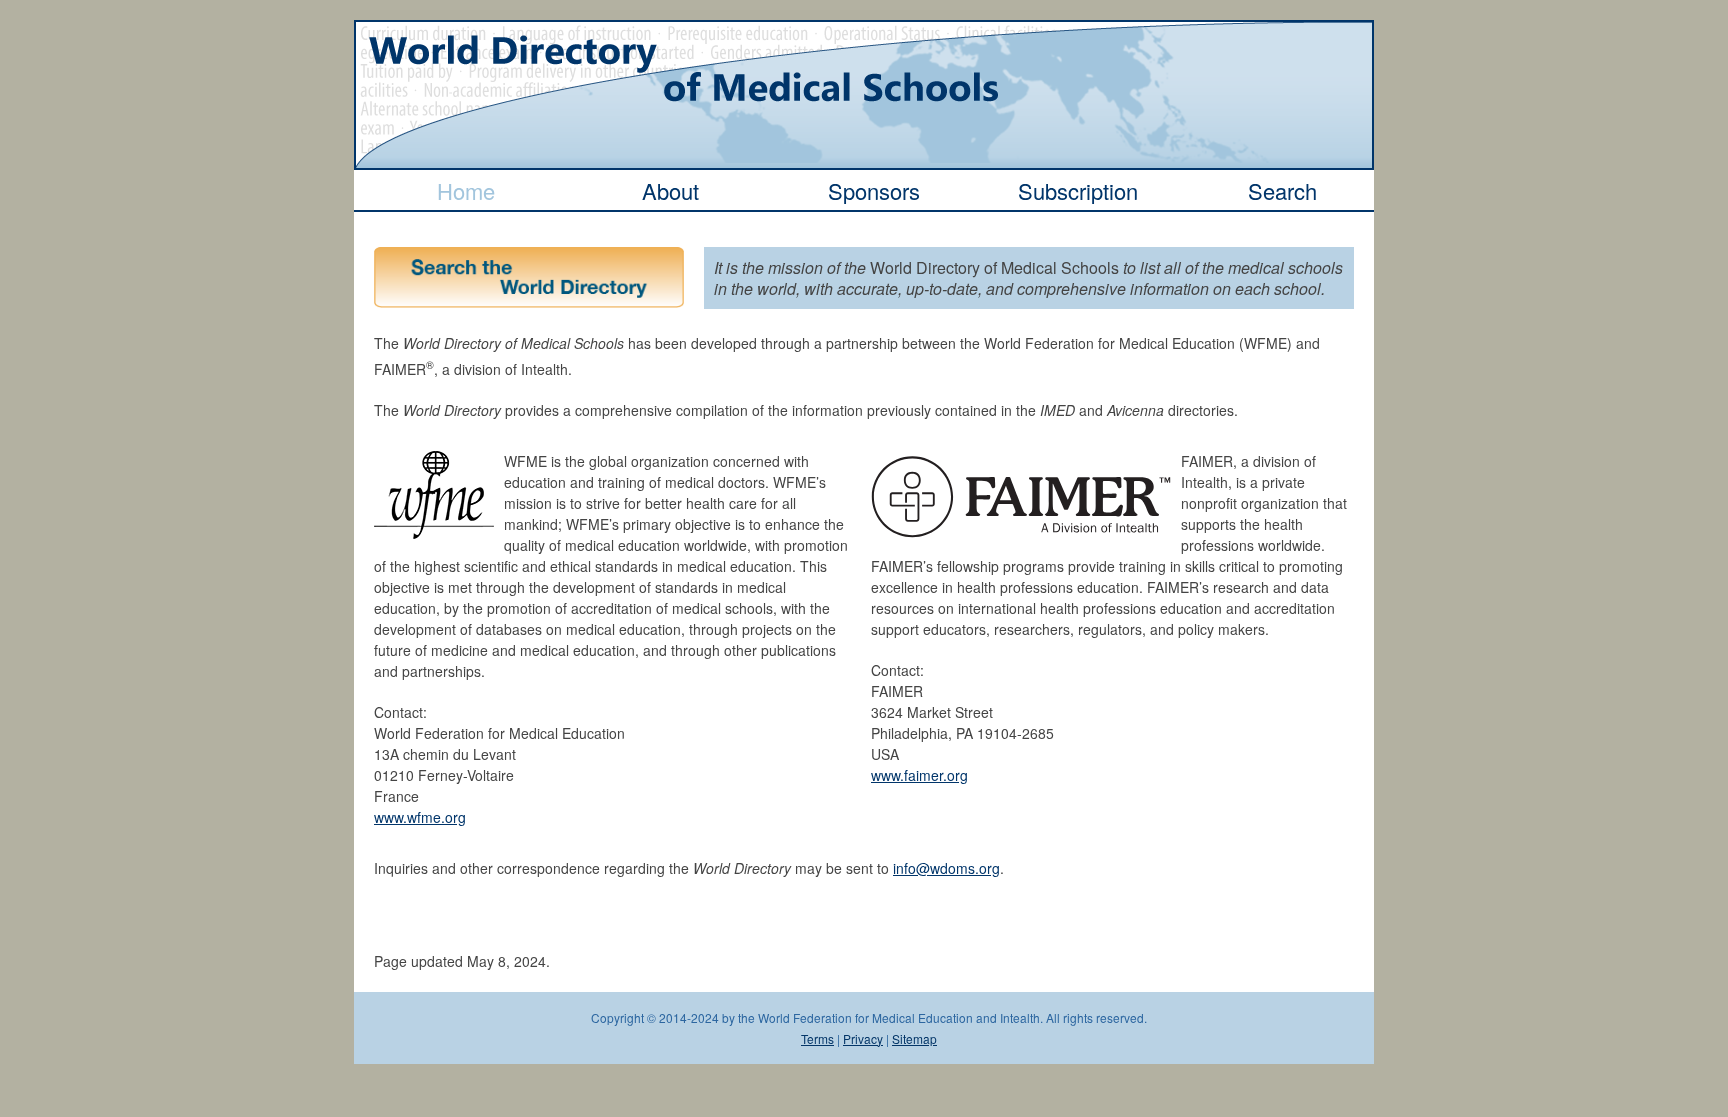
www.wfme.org (420, 817)
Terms (817, 1038)
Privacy (863, 1038)
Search (1282, 190)
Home (466, 190)
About (670, 190)
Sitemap (914, 1038)
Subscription (1078, 190)
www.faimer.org (919, 775)
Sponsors (874, 190)
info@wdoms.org (946, 868)
